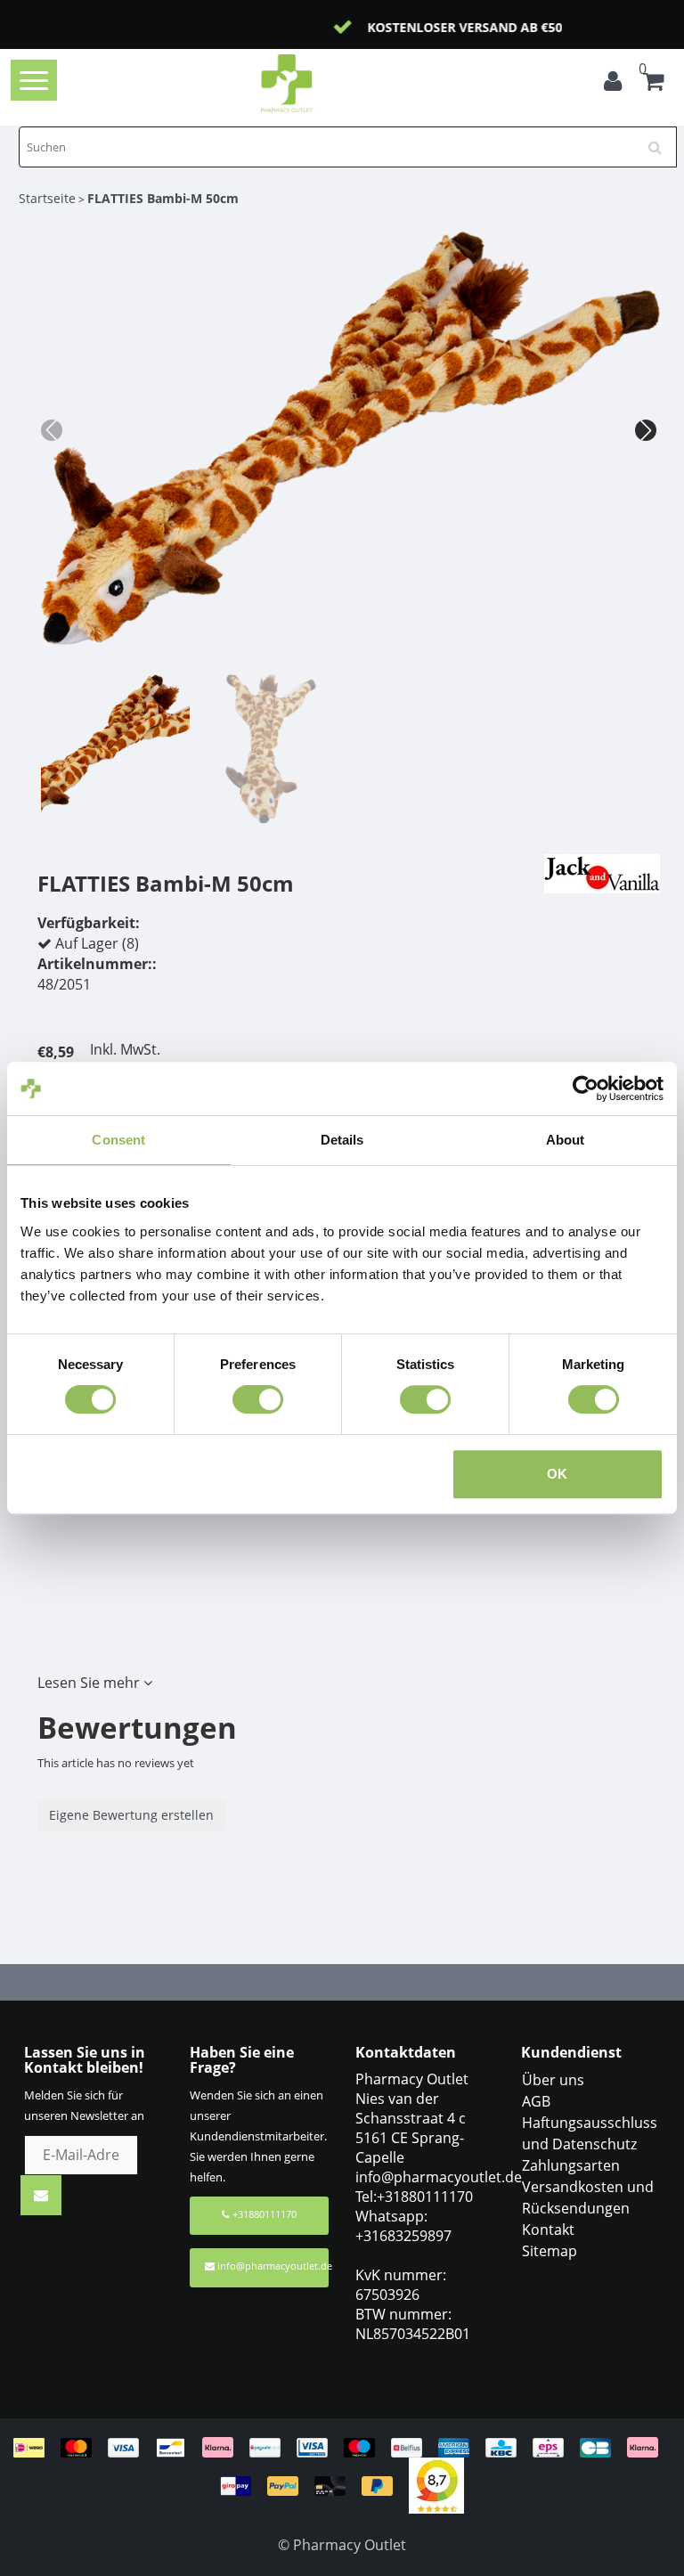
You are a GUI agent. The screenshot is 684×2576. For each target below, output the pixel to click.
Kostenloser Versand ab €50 (364, 27)
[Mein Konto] (617, 84)
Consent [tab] (118, 1140)
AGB (536, 2101)
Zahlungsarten (571, 2165)
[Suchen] (661, 141)
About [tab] (566, 1140)
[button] (646, 430)
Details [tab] (342, 1140)
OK (557, 1474)
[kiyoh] (436, 2484)
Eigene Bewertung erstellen (131, 1815)
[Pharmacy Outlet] (315, 83)
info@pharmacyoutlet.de (273, 2266)
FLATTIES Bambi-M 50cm (163, 198)
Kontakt (548, 2230)
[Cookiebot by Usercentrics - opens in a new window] (586, 1088)
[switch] (258, 1399)
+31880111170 (263, 2214)
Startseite (47, 198)
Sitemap (550, 2251)
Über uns (553, 2080)
